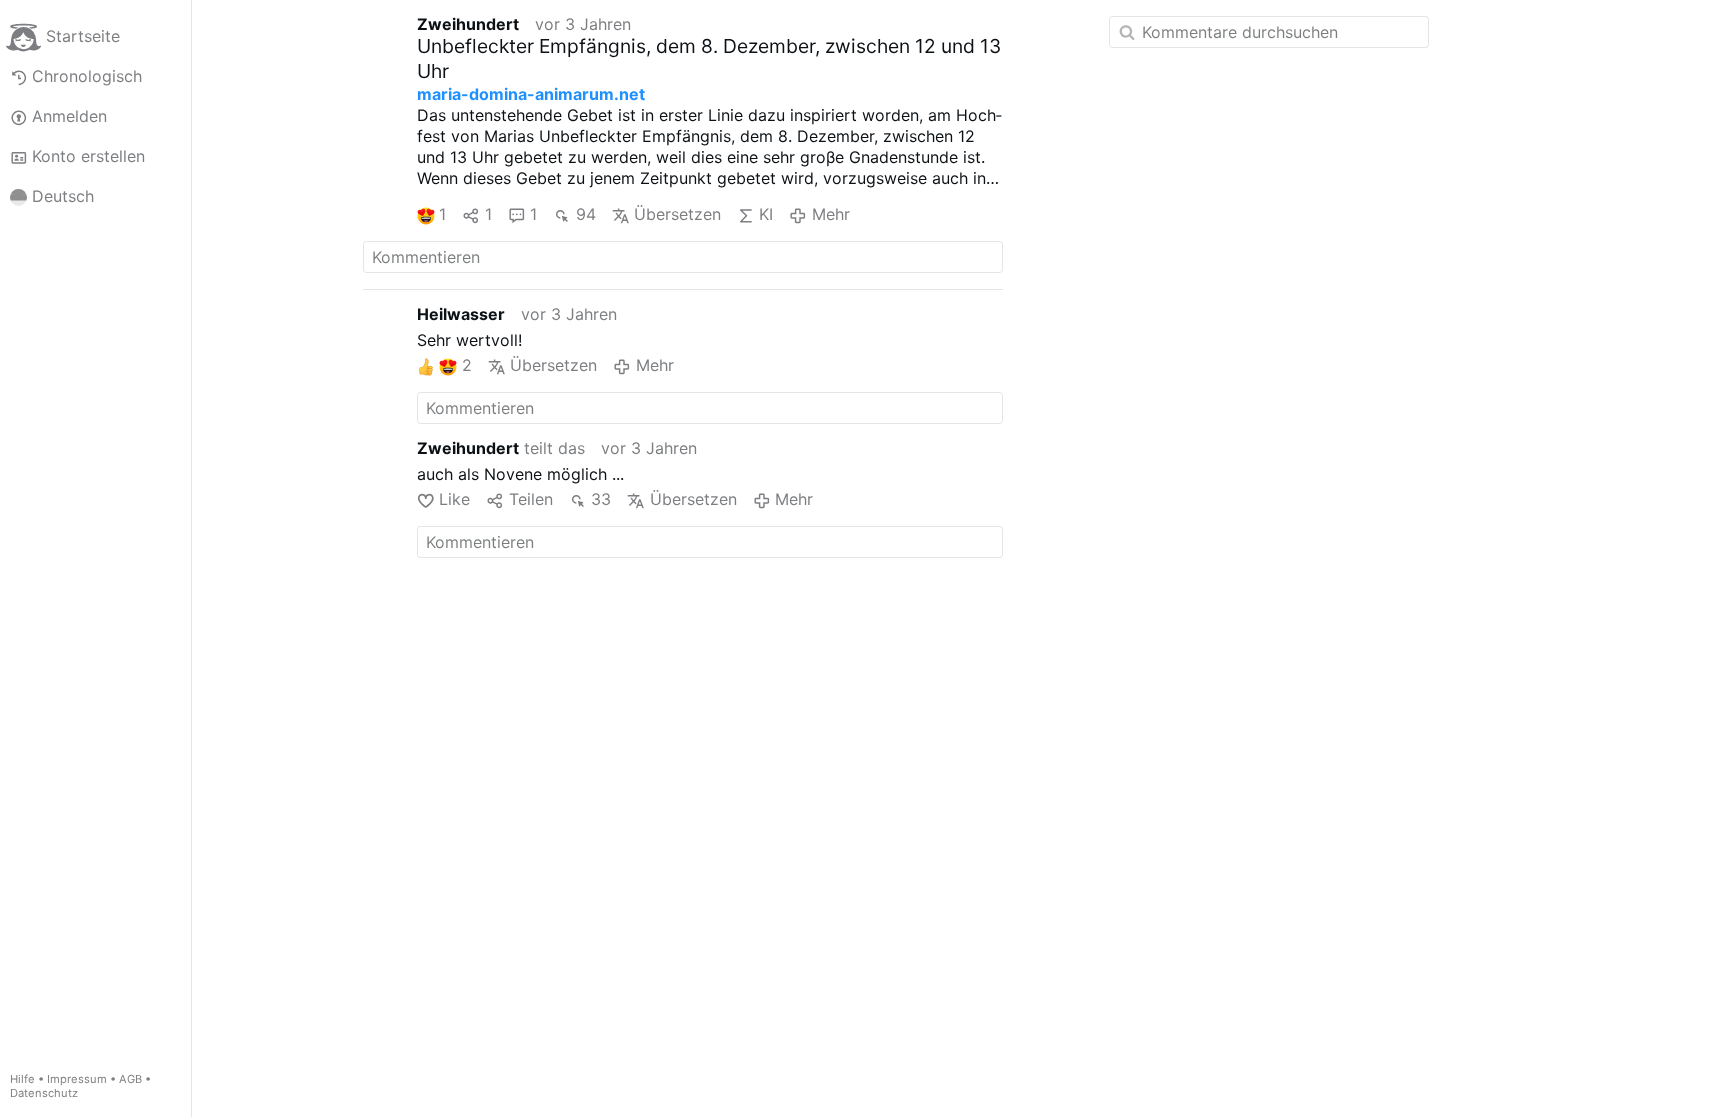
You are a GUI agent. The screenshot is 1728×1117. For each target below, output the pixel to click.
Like (454, 499)
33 (601, 499)
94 (585, 214)
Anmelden (69, 116)
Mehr (830, 214)
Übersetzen (677, 214)
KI (766, 214)
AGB (130, 1079)
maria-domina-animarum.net (531, 94)
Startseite (83, 36)
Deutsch (63, 196)
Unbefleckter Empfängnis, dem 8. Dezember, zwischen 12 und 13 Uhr (709, 58)
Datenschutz (44, 1093)
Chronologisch (87, 76)
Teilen (530, 499)
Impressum (77, 1079)
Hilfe (22, 1079)
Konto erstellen (88, 156)
